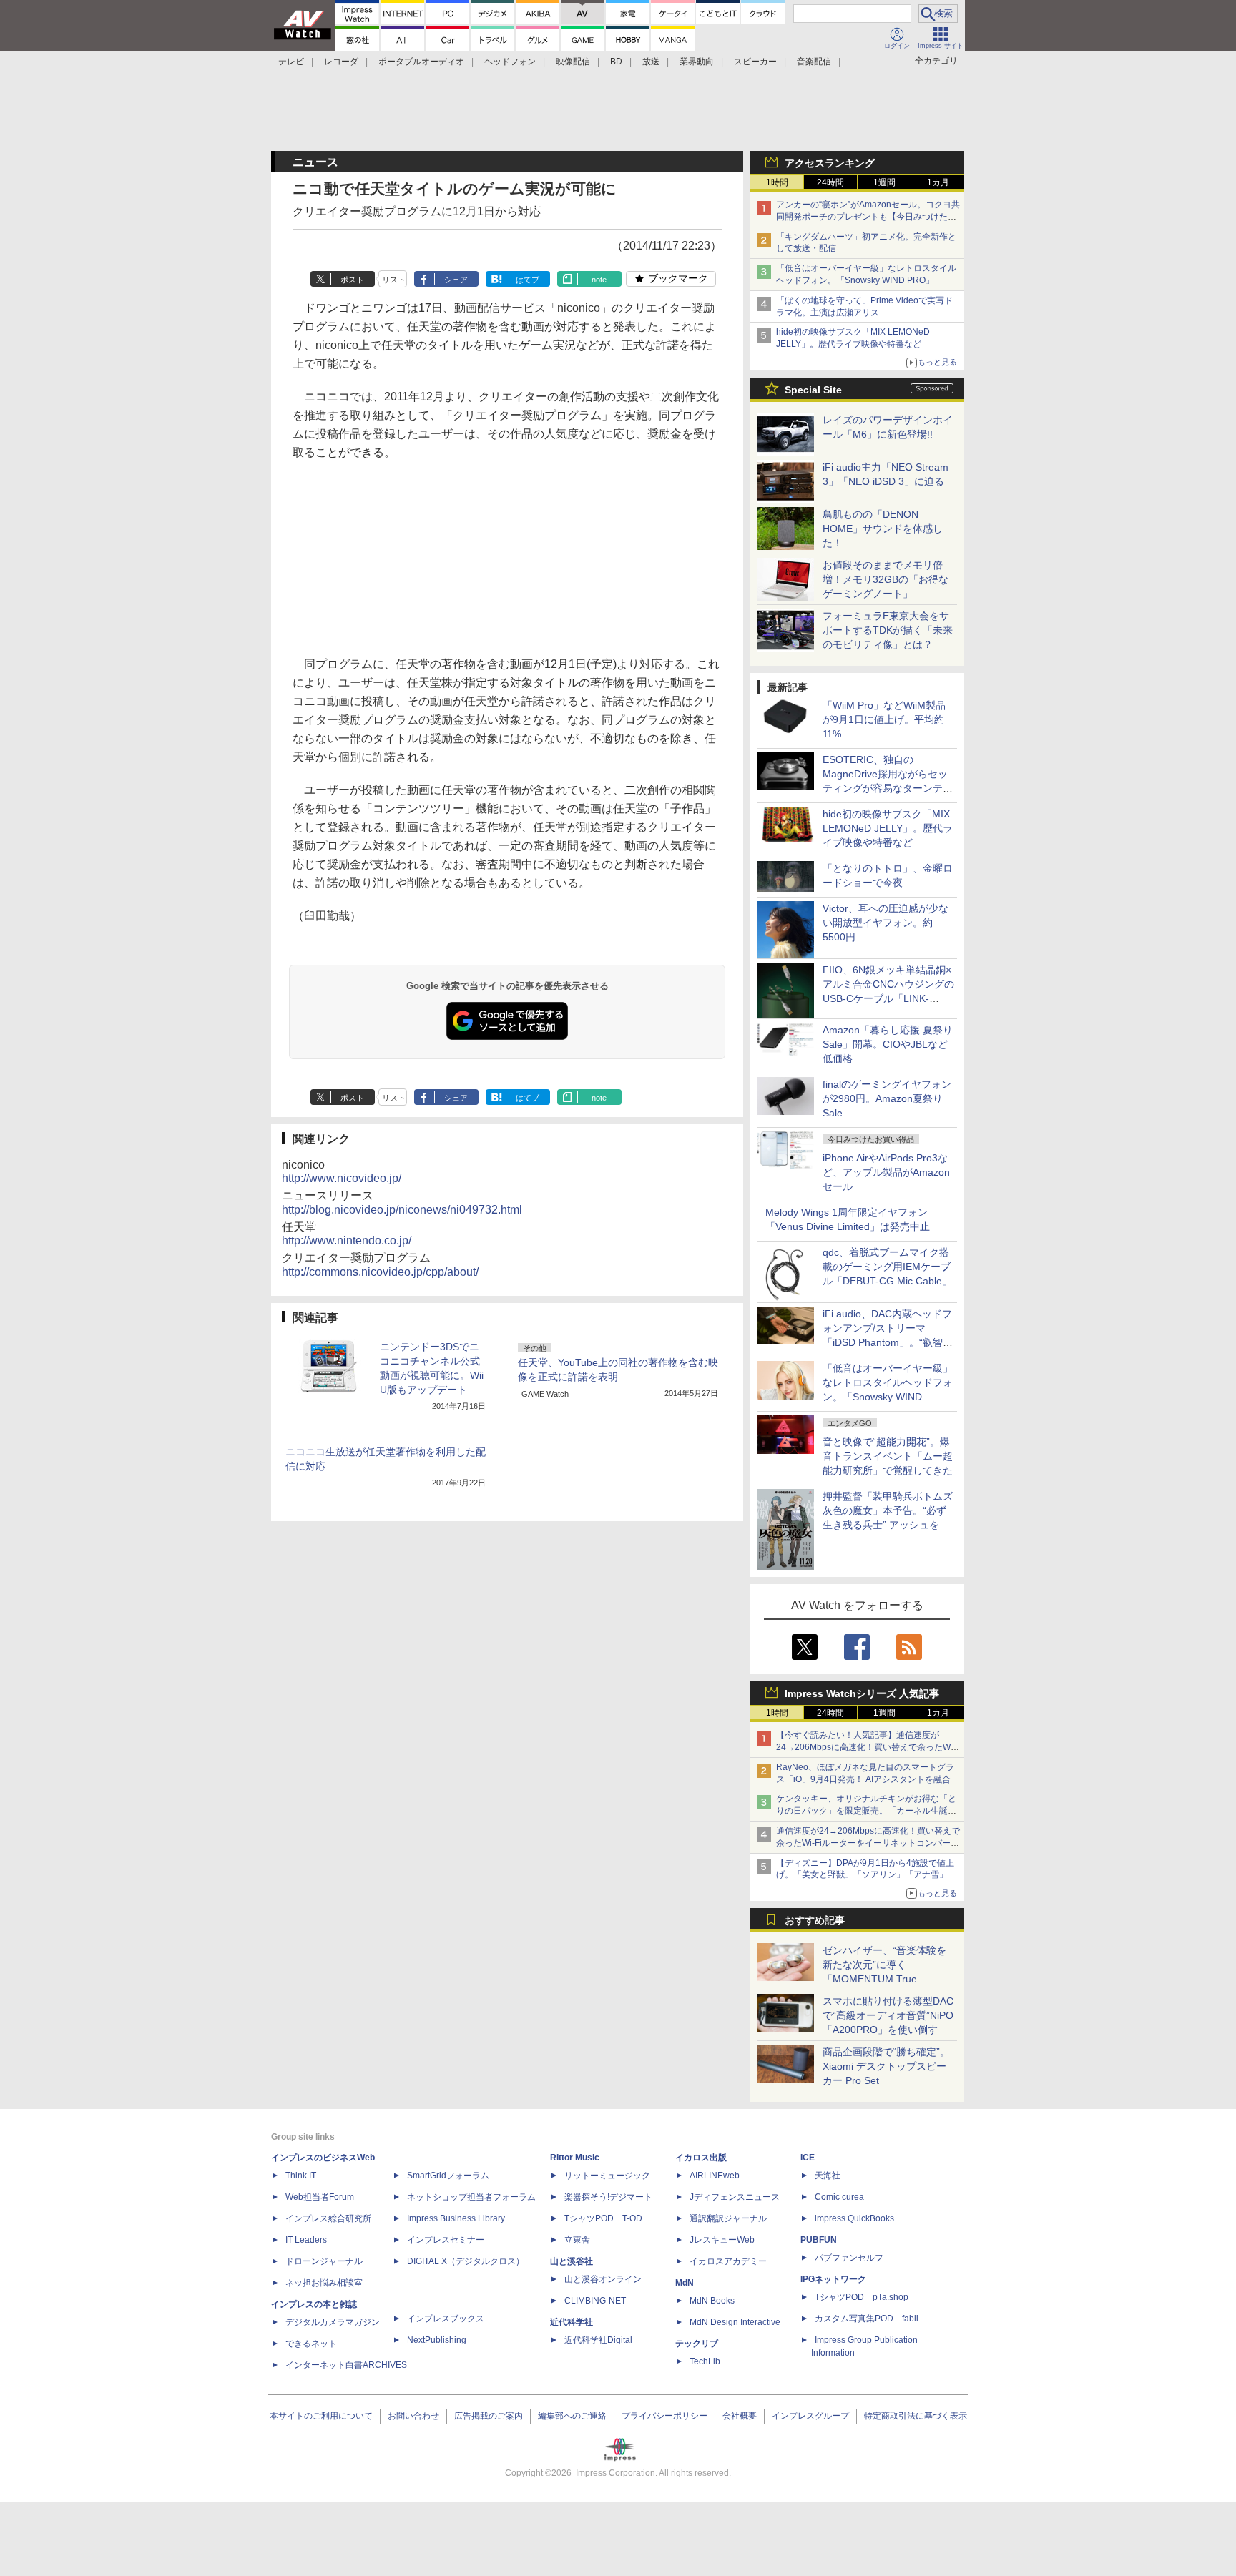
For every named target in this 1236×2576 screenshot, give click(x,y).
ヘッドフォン (510, 62)
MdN (685, 2283)
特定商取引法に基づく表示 (916, 2416)
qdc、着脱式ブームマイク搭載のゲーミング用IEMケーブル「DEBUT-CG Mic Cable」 (887, 1267)
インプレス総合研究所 (328, 2218)
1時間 (777, 182)
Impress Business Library (456, 2218)
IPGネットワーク (833, 2279)
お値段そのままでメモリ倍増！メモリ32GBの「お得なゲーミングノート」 (886, 579)
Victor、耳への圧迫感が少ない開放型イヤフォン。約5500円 (886, 923)
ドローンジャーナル (324, 2261)
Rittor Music (575, 2158)
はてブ (528, 280)
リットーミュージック (607, 2176)
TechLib (705, 2361)
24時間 (830, 182)
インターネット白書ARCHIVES (346, 2365)
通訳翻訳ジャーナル (728, 2218)
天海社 (828, 2176)
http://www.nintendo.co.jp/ (347, 1240)
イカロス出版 (701, 2158)
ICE (808, 2158)
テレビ (291, 62)
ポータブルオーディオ (421, 62)
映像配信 (573, 62)
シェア (456, 280)
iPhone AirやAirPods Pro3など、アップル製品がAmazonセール (886, 1172)
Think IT (301, 2176)
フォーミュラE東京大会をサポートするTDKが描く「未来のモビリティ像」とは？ (888, 630)
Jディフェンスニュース (735, 2197)
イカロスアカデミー (728, 2261)
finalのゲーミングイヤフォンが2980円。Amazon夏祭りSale (887, 1098)
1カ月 (938, 182)
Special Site (813, 390)
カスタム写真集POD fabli (867, 2319)
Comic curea (839, 2197)
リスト (394, 280)
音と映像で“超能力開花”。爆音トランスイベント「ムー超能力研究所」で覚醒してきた (888, 1456)
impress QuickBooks (854, 2218)
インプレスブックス (446, 2319)
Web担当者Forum (320, 2197)
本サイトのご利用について (321, 2416)
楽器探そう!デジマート (608, 2197)
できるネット (311, 2344)
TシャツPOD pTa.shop (862, 2297)
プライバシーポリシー (664, 2416)
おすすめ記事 (815, 1920)
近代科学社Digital (598, 2340)
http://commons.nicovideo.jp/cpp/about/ (380, 1272)
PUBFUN (819, 2240)
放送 (651, 62)
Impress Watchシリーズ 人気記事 (862, 1693)
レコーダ (341, 62)
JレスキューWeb (722, 2240)
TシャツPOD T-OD (603, 2218)
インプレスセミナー (446, 2240)
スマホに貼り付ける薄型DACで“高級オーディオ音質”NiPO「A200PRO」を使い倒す (888, 2015)
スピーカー (755, 62)
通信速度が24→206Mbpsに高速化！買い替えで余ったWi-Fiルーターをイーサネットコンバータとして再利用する (868, 1843)
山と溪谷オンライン (603, 2279)
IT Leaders (306, 2240)
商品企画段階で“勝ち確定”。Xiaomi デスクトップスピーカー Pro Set (886, 2066)
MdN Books (712, 2301)
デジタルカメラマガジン (333, 2322)
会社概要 (740, 2416)
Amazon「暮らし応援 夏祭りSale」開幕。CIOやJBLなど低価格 (888, 1044)
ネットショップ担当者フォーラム (471, 2197)
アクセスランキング (830, 163)
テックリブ (697, 2344)
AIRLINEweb (715, 2176)
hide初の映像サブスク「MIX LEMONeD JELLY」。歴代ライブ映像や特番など (888, 828)
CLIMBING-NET (595, 2301)
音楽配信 (814, 62)
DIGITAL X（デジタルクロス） (466, 2261)
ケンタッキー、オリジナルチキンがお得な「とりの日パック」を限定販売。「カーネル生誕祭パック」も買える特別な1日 (866, 1811)
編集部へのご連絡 (572, 2416)
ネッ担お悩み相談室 (324, 2283)
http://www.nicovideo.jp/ (342, 1178)
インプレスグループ (810, 2416)
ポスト (352, 280)
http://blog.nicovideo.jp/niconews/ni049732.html (402, 1210)
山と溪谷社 (572, 2261)
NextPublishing (437, 2340)
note (599, 280)
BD (616, 62)
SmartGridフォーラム (448, 2176)
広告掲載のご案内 (489, 2416)
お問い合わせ (413, 2416)
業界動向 (697, 62)
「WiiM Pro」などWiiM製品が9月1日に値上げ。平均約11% (884, 719)
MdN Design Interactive (735, 2322)
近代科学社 (572, 2322)
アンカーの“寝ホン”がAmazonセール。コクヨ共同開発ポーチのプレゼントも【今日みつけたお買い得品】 (868, 217)
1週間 (884, 182)
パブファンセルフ (849, 2258)
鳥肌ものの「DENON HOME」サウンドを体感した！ (883, 529)
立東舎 (577, 2240)
